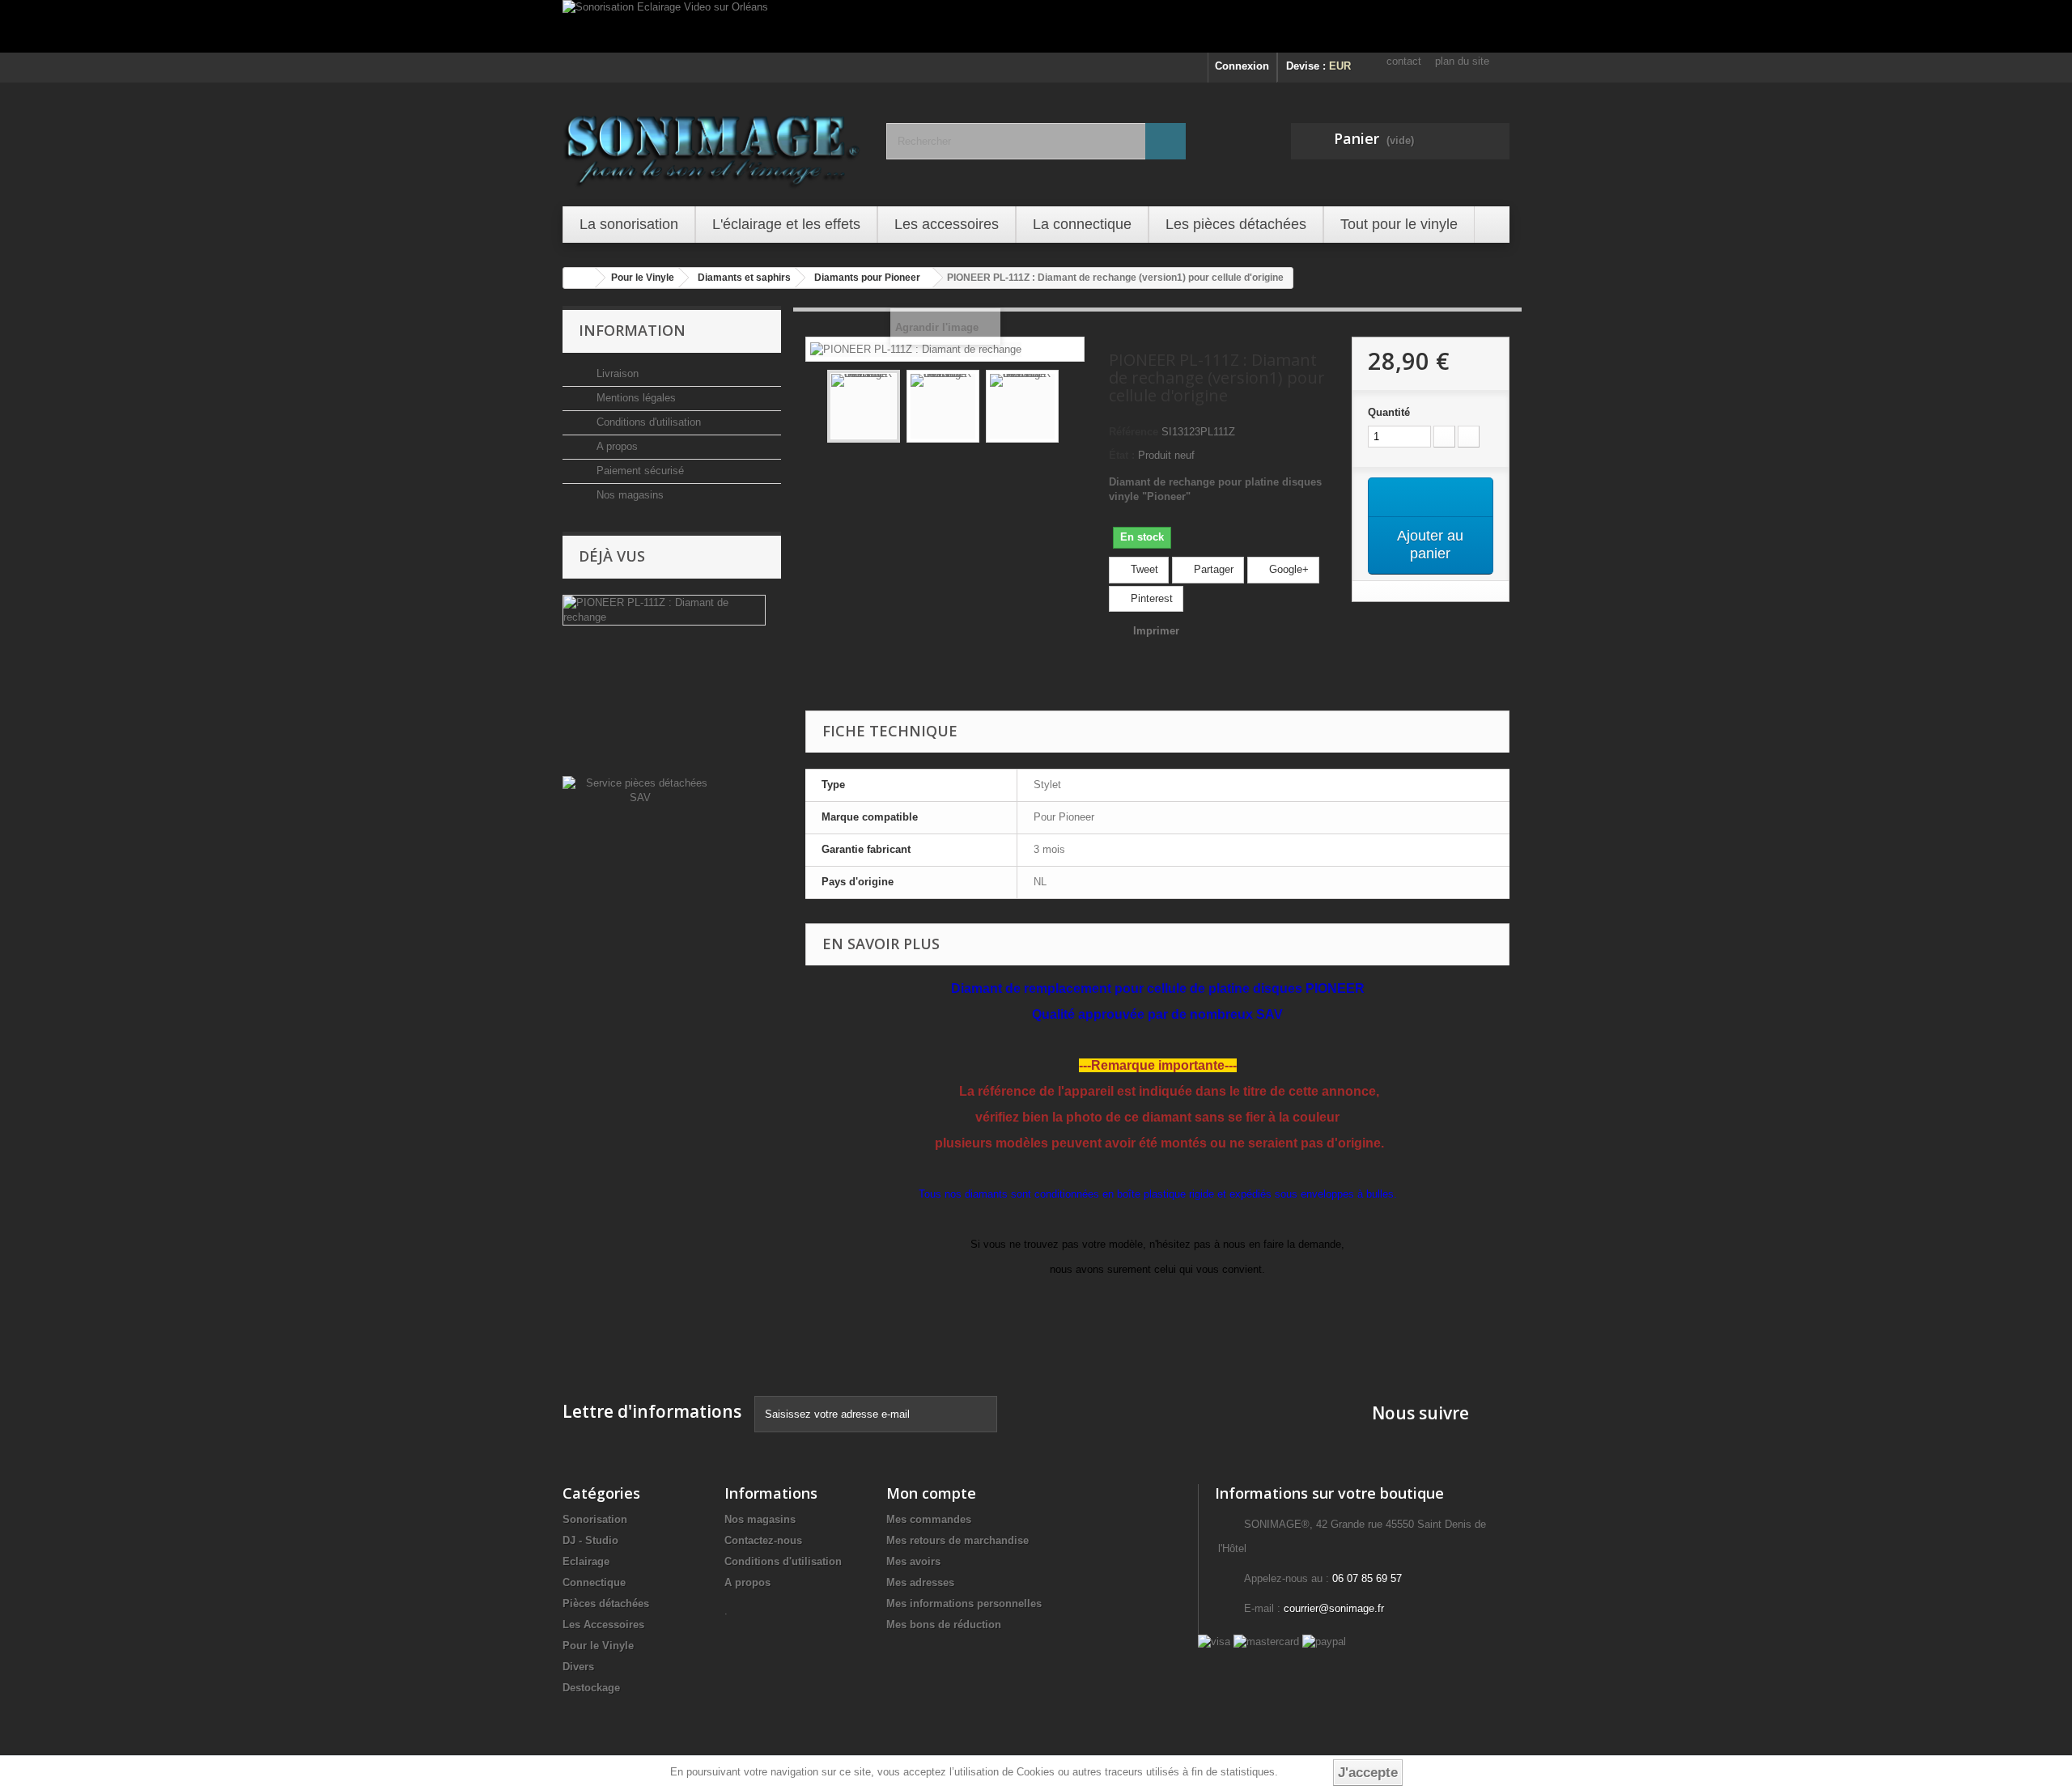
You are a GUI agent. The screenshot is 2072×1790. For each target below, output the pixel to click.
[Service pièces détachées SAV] (640, 789)
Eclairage (586, 1561)
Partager (1212, 569)
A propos (616, 446)
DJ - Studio (590, 1540)
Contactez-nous (763, 1540)
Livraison (616, 373)
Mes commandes (929, 1519)
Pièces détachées (606, 1603)
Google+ (1287, 569)
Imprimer (1156, 631)
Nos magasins (628, 495)
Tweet (1143, 569)
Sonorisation (595, 1519)
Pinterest (1150, 598)
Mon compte (931, 1493)
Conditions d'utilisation (647, 422)
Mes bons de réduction (944, 1625)
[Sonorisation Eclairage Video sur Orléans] (1036, 26)
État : (1122, 455)
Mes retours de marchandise (957, 1540)
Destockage (591, 1688)
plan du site (1462, 61)
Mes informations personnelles (964, 1603)
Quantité (1389, 412)
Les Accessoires (603, 1625)
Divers (578, 1667)
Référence (1134, 432)
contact (1404, 61)
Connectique (594, 1582)
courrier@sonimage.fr (1334, 1608)
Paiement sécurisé (639, 471)
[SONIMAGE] (712, 142)
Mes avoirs (913, 1561)
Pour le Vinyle (598, 1646)
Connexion (1242, 66)
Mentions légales (635, 398)
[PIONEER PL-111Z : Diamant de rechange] (864, 406)
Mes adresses (920, 1582)
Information (632, 330)
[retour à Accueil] (580, 278)
